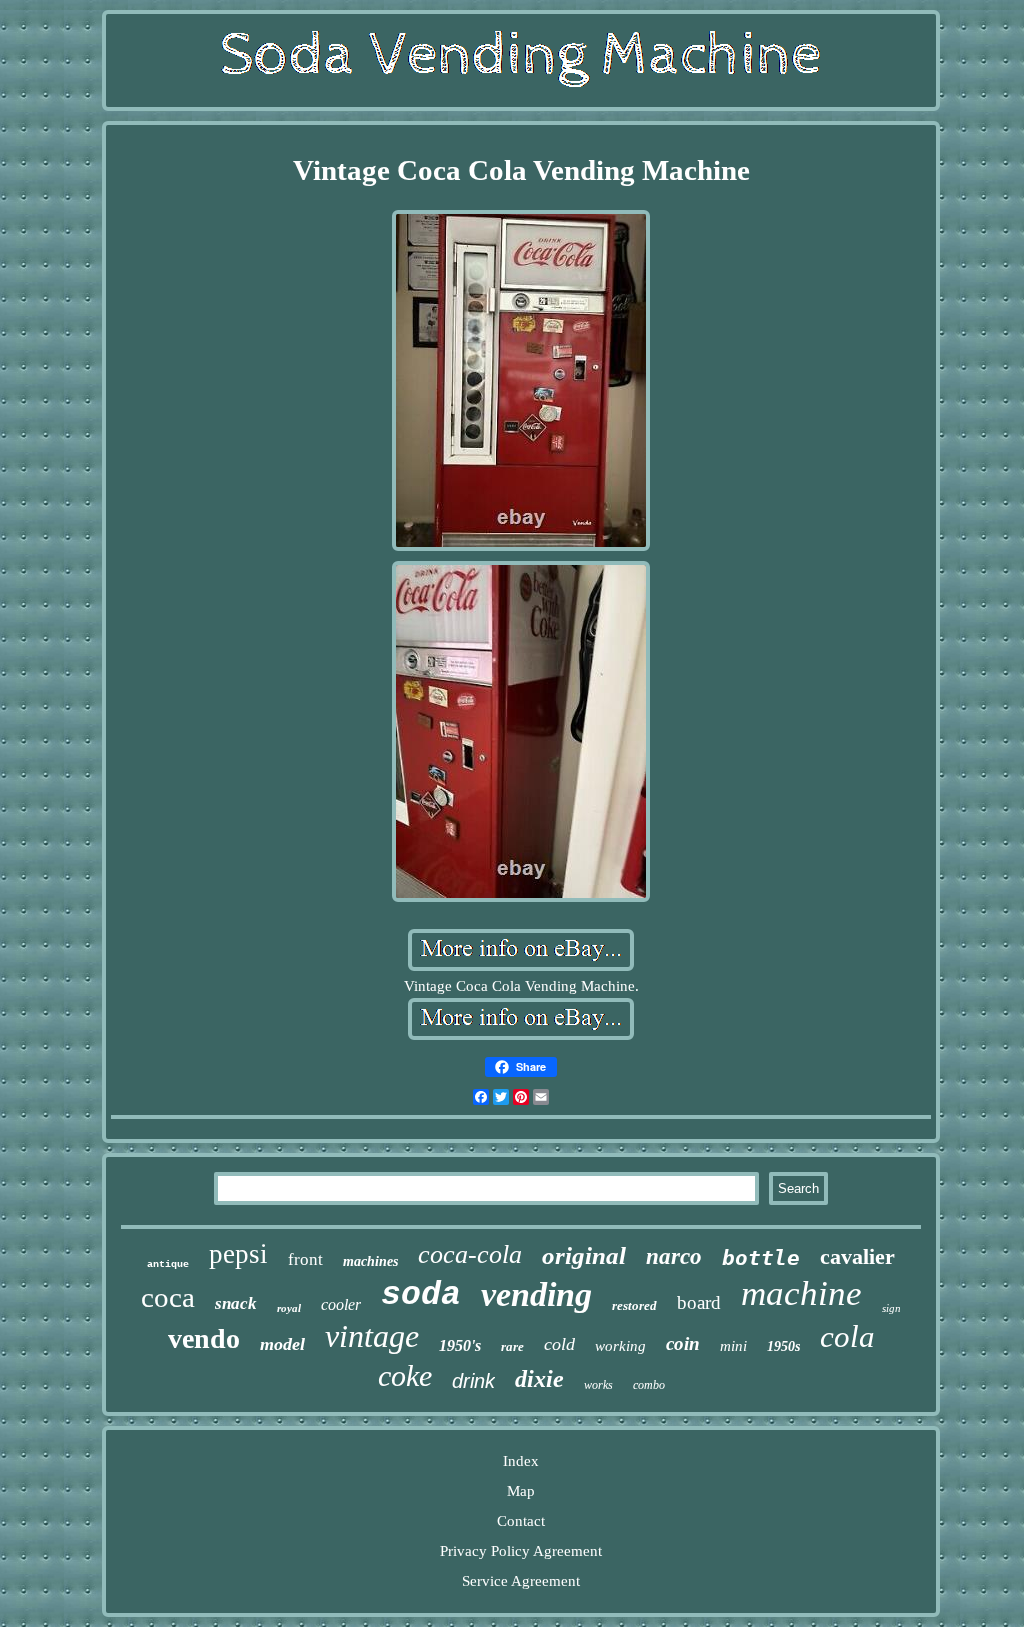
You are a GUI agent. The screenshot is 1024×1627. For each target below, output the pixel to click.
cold (559, 1344)
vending (536, 1294)
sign (891, 1308)
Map (521, 1491)
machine (801, 1293)
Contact (521, 1521)
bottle (761, 1258)
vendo (204, 1338)
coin (683, 1343)
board (699, 1302)
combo (649, 1385)
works (598, 1385)
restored (634, 1305)
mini (733, 1346)
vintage (372, 1336)
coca (168, 1297)
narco (674, 1256)
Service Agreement (521, 1581)
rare (512, 1346)
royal (289, 1308)
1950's (460, 1345)
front (305, 1259)
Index (521, 1461)
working (620, 1346)
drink (473, 1381)
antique (168, 1264)
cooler (341, 1304)
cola (847, 1336)
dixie (539, 1379)
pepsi (238, 1254)
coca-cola (470, 1254)
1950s (783, 1346)
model (282, 1344)
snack (236, 1303)
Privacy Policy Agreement (521, 1551)
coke (405, 1375)
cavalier (857, 1256)
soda (421, 1295)
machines (370, 1261)
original (584, 1255)
